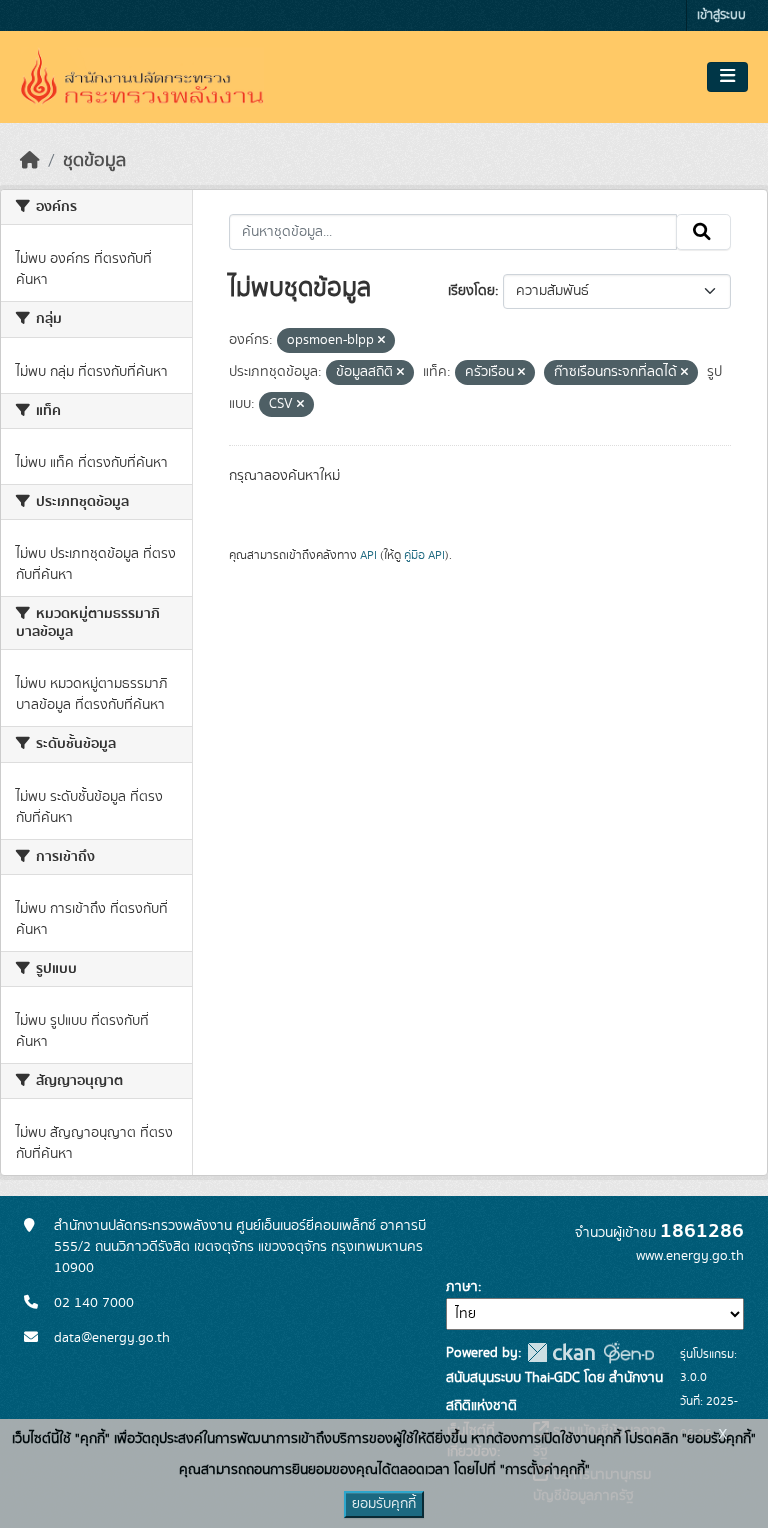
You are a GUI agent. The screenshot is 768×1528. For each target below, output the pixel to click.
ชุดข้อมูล (94, 161)
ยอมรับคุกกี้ (384, 1504)
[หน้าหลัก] (30, 161)
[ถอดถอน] (381, 341)
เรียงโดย (471, 291)
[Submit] (703, 232)
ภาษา (462, 1287)
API (368, 555)
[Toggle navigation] (727, 77)
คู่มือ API (424, 555)
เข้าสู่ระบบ (721, 15)
